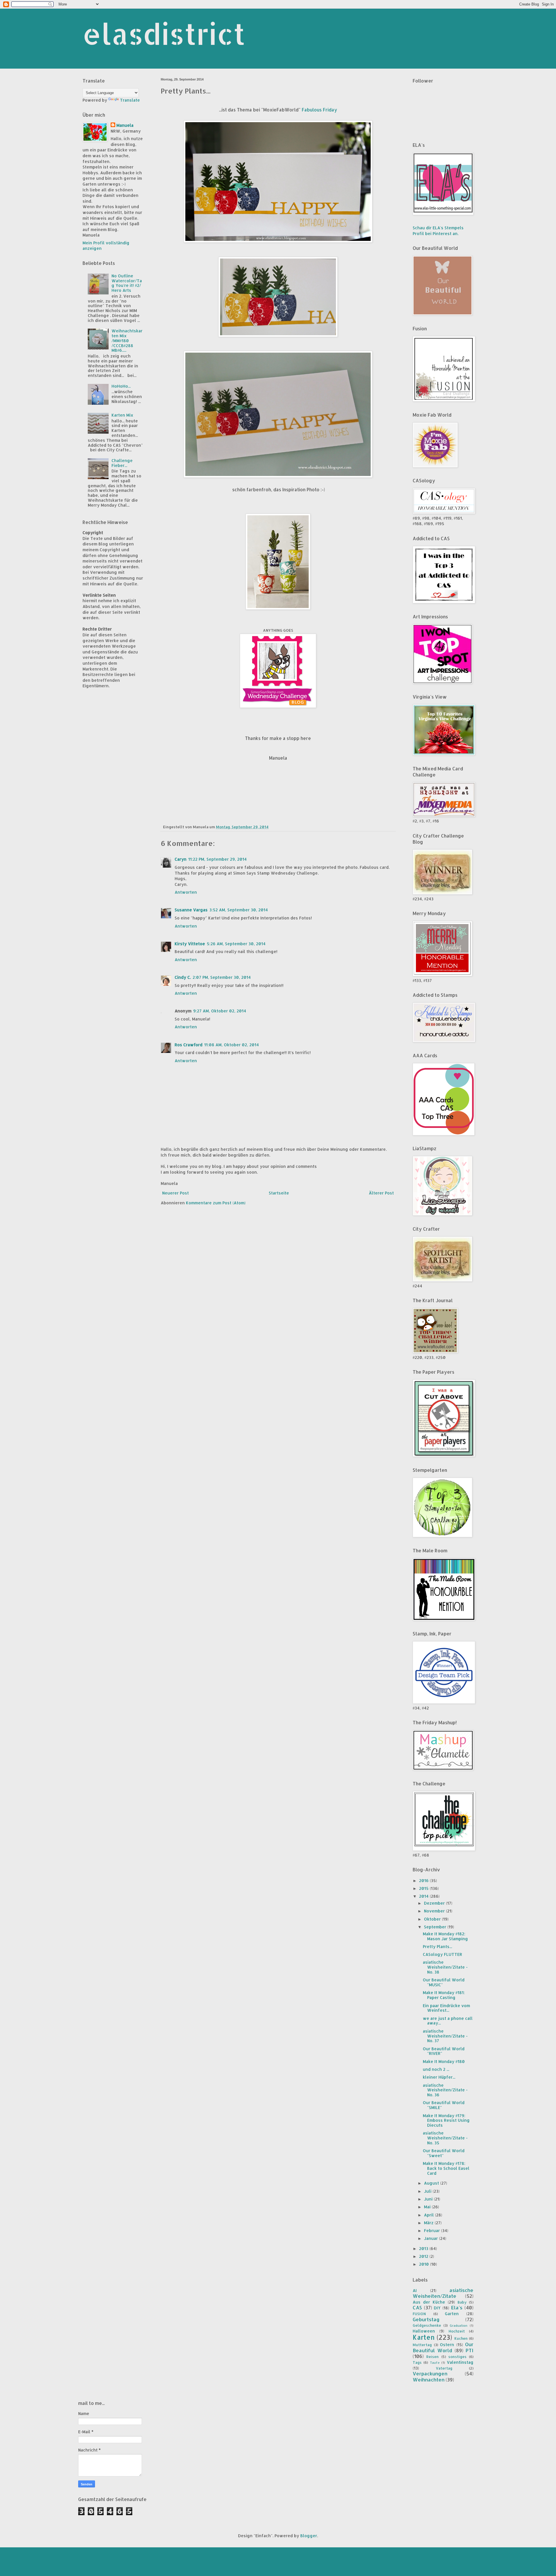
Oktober (433, 1919)
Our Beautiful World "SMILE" (444, 2105)
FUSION (419, 2314)
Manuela (125, 125)
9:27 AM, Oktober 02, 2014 (220, 1011)
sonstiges (457, 2357)
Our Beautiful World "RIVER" (444, 2051)
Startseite (279, 1193)
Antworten (186, 892)
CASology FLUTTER (442, 1954)
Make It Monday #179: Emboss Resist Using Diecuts (446, 2120)
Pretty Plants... (437, 1946)
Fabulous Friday (319, 110)
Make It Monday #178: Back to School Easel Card (446, 2168)
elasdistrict (164, 34)
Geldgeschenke (427, 2325)
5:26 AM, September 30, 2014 (236, 944)
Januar (431, 2238)
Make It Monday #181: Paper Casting (444, 1995)
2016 (424, 1880)
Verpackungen (430, 2373)
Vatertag (444, 2368)
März (429, 2223)
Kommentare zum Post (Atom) (216, 1203)
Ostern (447, 2345)
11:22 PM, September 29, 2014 (217, 859)
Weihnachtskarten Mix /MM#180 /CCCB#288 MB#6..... (127, 340)
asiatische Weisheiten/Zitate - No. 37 (445, 2036)
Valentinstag (460, 2362)
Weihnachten (429, 2380)
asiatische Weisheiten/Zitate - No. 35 (445, 2138)
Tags (417, 2362)
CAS (417, 2307)
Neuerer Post (175, 1193)
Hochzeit (457, 2331)
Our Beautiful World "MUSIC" (444, 1982)
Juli (428, 2191)
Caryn (181, 859)
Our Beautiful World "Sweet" (444, 2153)
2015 (424, 1888)
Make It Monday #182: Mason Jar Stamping (445, 1936)
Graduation (459, 2325)
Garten (452, 2314)
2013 (424, 2248)
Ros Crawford (189, 1045)
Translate (130, 100)
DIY (437, 2308)
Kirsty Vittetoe (190, 944)
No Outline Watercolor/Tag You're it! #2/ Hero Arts (127, 283)
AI (415, 2290)
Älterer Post (381, 1193)
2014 (424, 1896)
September (436, 1927)
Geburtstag (426, 2319)
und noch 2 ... (436, 2069)
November (435, 1911)
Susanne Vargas (191, 910)
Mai (428, 2207)
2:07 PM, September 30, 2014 (222, 977)
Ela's (457, 2307)
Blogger (309, 2536)
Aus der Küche (429, 2302)
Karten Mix (122, 415)
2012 (424, 2256)
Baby (462, 2302)
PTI (470, 2350)
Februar (432, 2230)
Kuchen (461, 2338)
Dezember (435, 1903)
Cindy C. (183, 977)
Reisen (432, 2357)
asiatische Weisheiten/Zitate (443, 2293)
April (429, 2215)
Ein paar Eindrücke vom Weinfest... (446, 2008)
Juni (429, 2199)
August (432, 2183)
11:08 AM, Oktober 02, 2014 (232, 1045)
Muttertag (422, 2345)
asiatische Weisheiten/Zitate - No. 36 (445, 2090)
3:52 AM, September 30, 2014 (239, 910)
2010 (425, 2264)
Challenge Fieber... (122, 463)
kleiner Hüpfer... (439, 2077)
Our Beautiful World (443, 2347)
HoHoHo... (121, 386)
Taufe (435, 2362)
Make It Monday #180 (444, 2061)
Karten (424, 2337)
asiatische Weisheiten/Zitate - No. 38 (445, 1967)
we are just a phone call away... (448, 2021)
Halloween (424, 2331)
